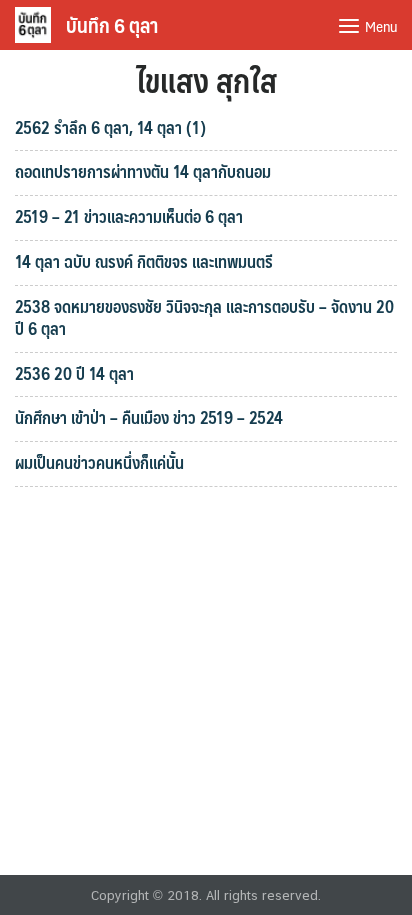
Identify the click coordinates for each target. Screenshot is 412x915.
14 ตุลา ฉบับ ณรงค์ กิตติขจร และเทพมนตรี (144, 261)
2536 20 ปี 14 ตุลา (74, 373)
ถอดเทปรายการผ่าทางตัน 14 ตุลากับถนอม (143, 171)
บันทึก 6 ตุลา (112, 25)
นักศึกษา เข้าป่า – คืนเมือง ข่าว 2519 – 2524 (149, 417)
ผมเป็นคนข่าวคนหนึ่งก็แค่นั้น (99, 462)
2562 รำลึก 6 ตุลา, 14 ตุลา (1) (110, 127)
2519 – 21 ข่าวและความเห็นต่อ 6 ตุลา (129, 216)
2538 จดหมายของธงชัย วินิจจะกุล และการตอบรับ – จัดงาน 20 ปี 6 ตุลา (204, 317)
